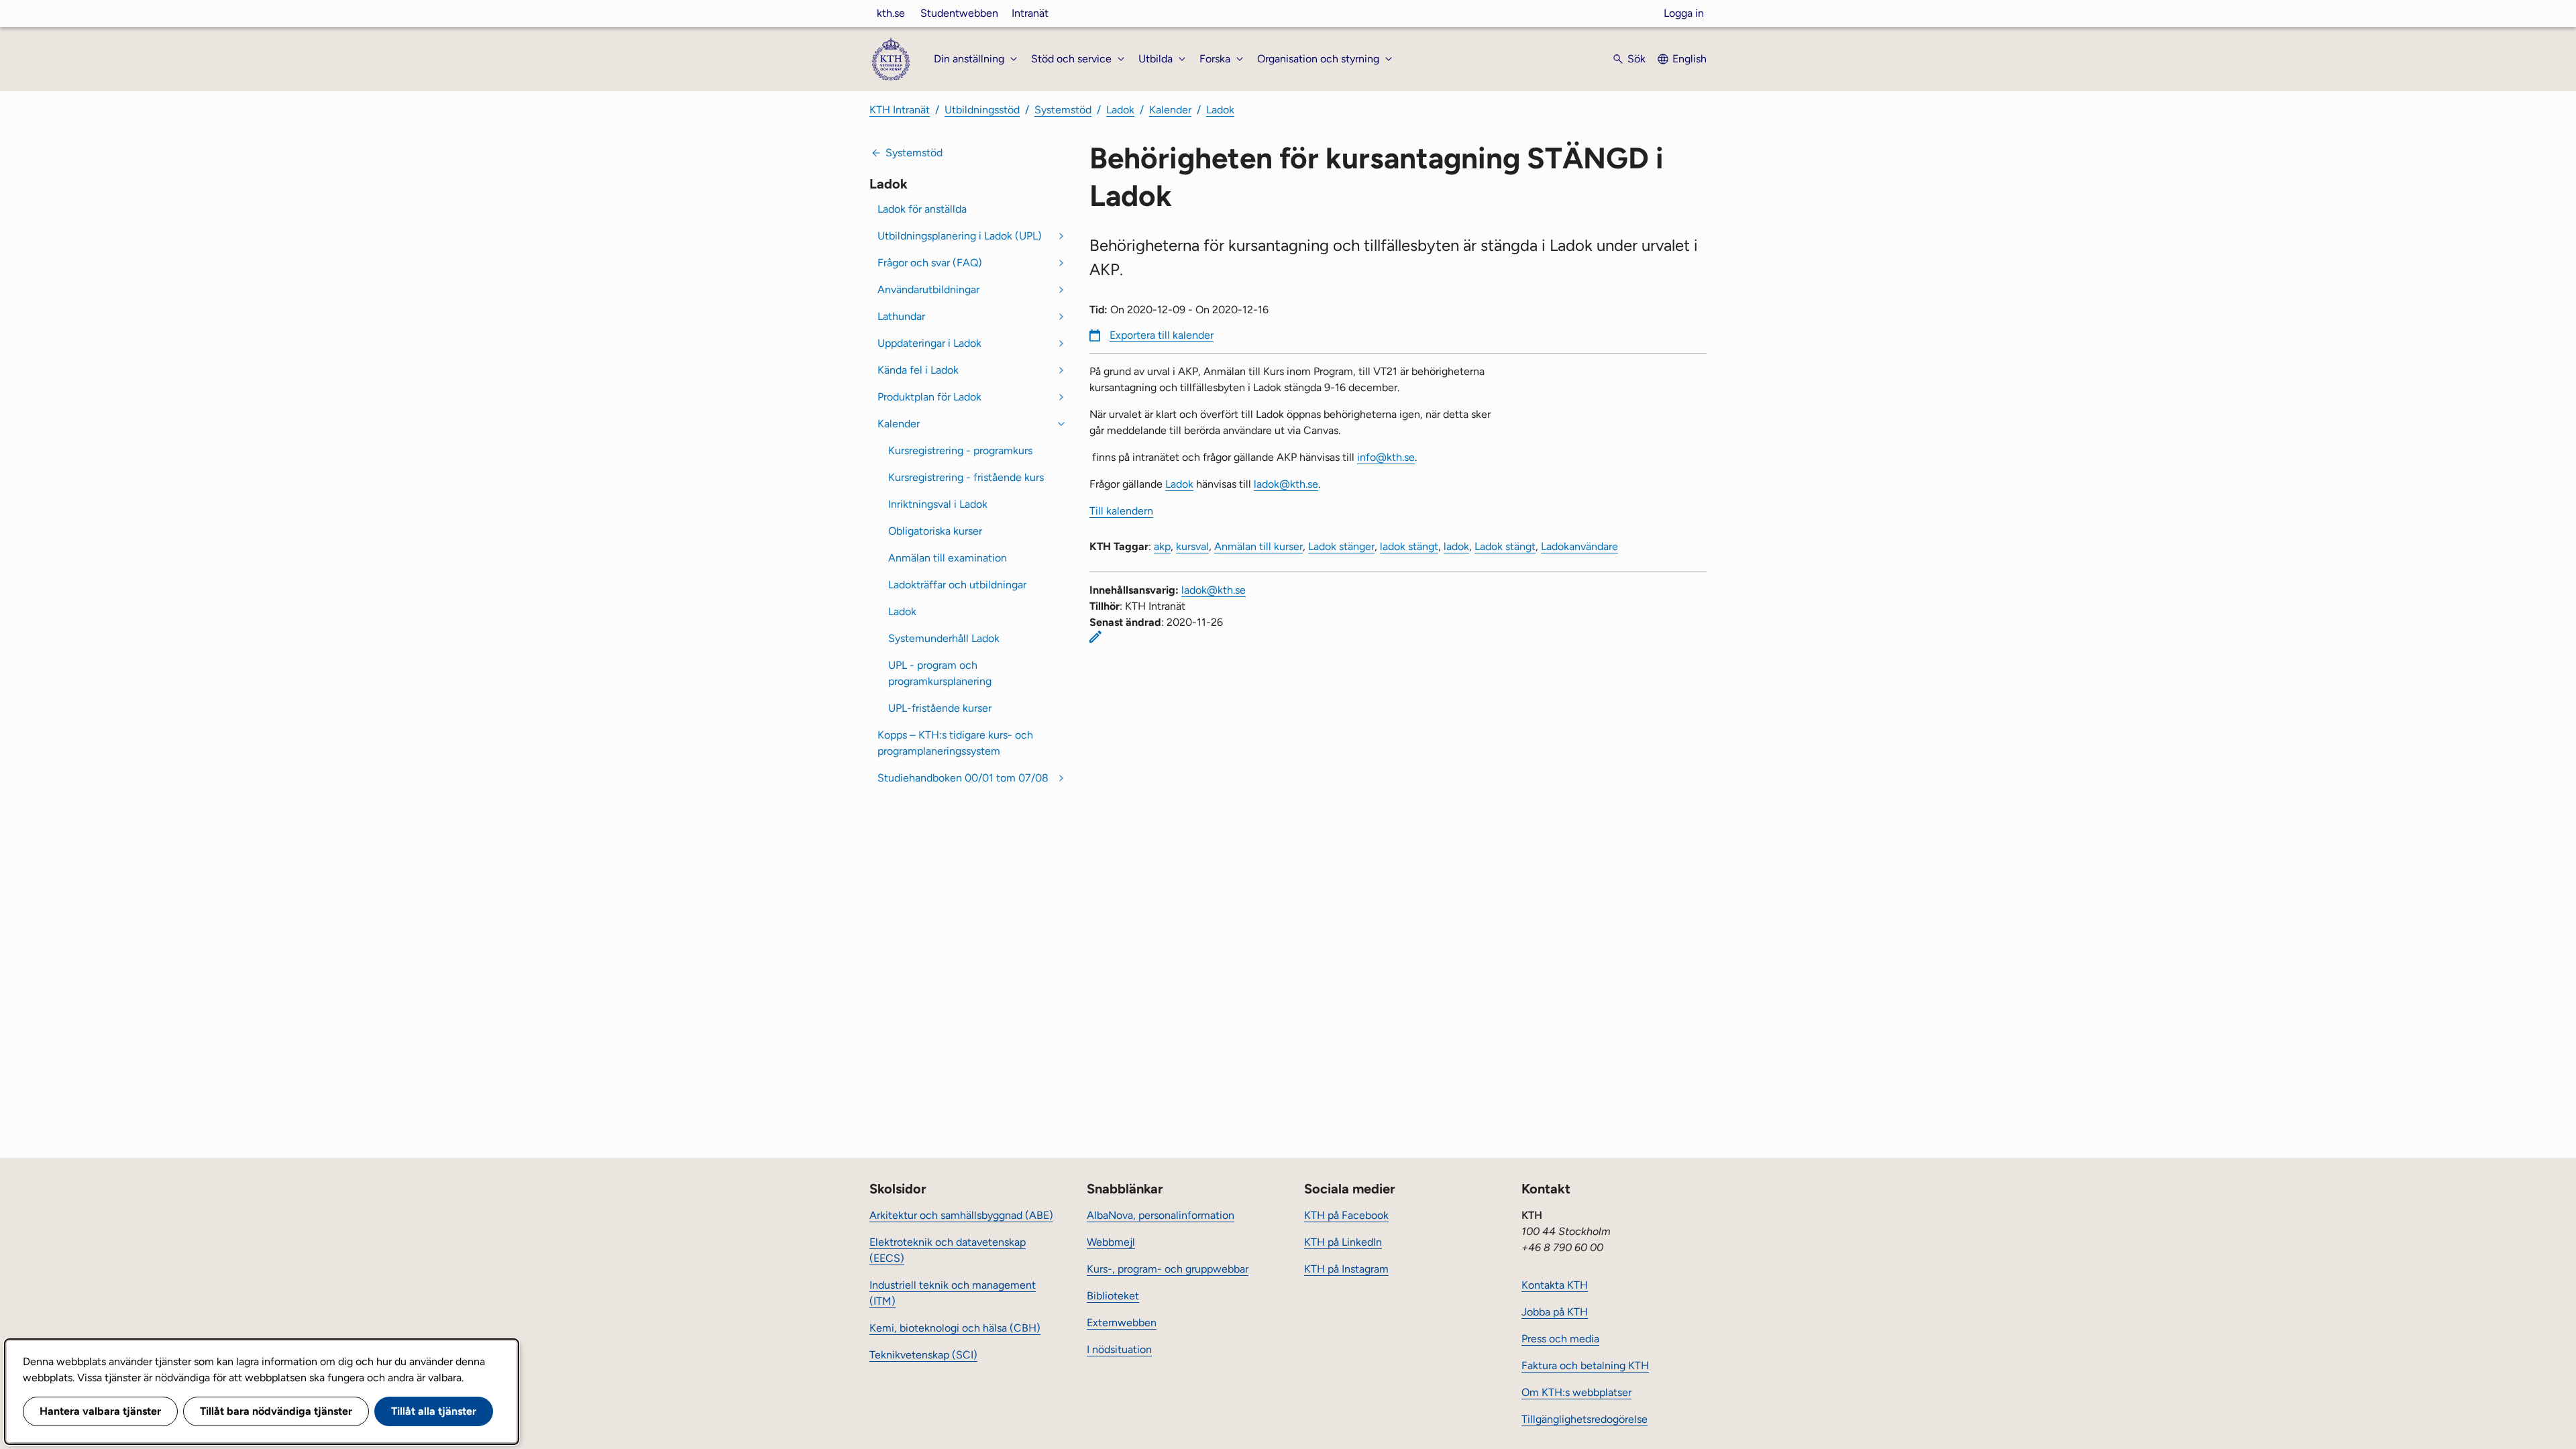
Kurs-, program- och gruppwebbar (1168, 1269)
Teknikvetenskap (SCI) (923, 1355)
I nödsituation (1119, 1349)
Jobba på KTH (1555, 1312)
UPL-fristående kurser (940, 708)
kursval (1192, 546)
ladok (1456, 546)
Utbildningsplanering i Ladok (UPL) (960, 236)
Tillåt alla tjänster (434, 1411)
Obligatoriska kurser (935, 531)
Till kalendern (1121, 511)
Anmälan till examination (948, 558)
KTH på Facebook (1346, 1215)
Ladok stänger (1341, 546)
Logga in (1684, 13)
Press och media (1560, 1339)
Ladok (1120, 110)
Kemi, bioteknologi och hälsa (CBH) (955, 1328)
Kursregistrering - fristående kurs (966, 477)
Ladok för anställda (922, 209)
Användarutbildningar (928, 289)
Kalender (1170, 110)
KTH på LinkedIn (1343, 1242)
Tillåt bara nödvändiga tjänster (276, 1411)
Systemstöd (1063, 110)
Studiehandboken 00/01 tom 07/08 (963, 778)
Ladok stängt (1505, 546)
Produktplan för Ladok (929, 397)
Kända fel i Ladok (918, 370)
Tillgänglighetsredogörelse (1585, 1419)
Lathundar (901, 316)
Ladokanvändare (1579, 546)
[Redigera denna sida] (1095, 637)
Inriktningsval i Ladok (938, 504)
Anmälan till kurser (1258, 546)
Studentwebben (959, 13)
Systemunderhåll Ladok (944, 638)
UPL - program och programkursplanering (940, 673)
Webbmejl (1111, 1242)
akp (1162, 546)
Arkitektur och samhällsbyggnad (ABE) (961, 1215)
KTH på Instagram (1346, 1269)
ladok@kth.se (1286, 484)
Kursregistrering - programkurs (960, 450)
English (1689, 59)
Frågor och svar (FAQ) (930, 263)
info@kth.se (1386, 457)
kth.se (891, 13)
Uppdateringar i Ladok (929, 343)
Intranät (1030, 13)
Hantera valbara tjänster (100, 1411)
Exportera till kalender (1162, 335)
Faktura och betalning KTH (1585, 1365)
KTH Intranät (900, 110)
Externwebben (1122, 1323)
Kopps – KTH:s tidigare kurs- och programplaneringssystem (955, 743)
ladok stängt (1409, 546)
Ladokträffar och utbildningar (957, 585)
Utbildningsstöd (982, 110)
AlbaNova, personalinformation (1161, 1215)
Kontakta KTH (1555, 1285)
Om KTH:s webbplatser (1576, 1392)
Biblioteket (1113, 1296)
